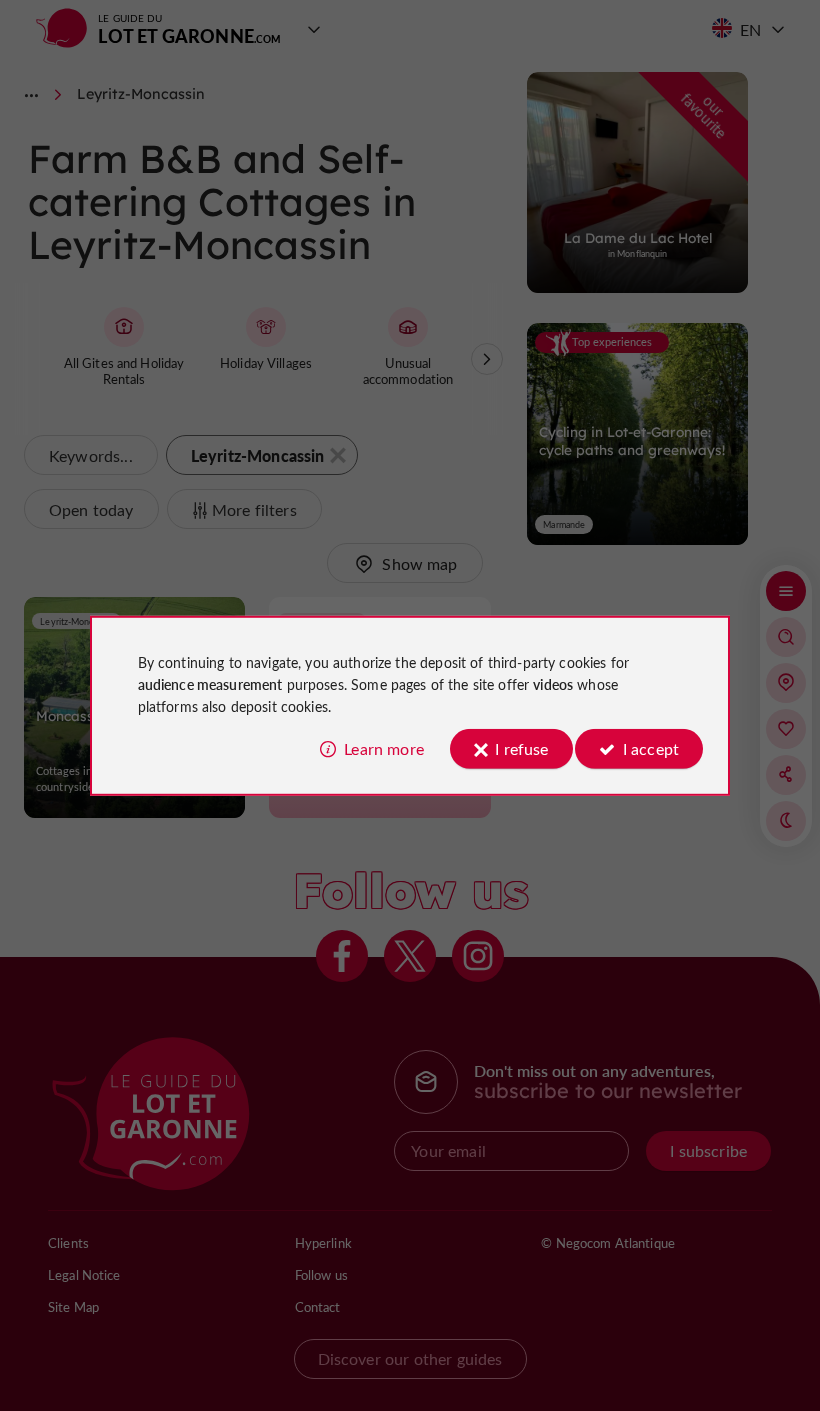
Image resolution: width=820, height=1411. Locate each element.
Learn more (384, 748)
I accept (651, 748)
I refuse (521, 748)
